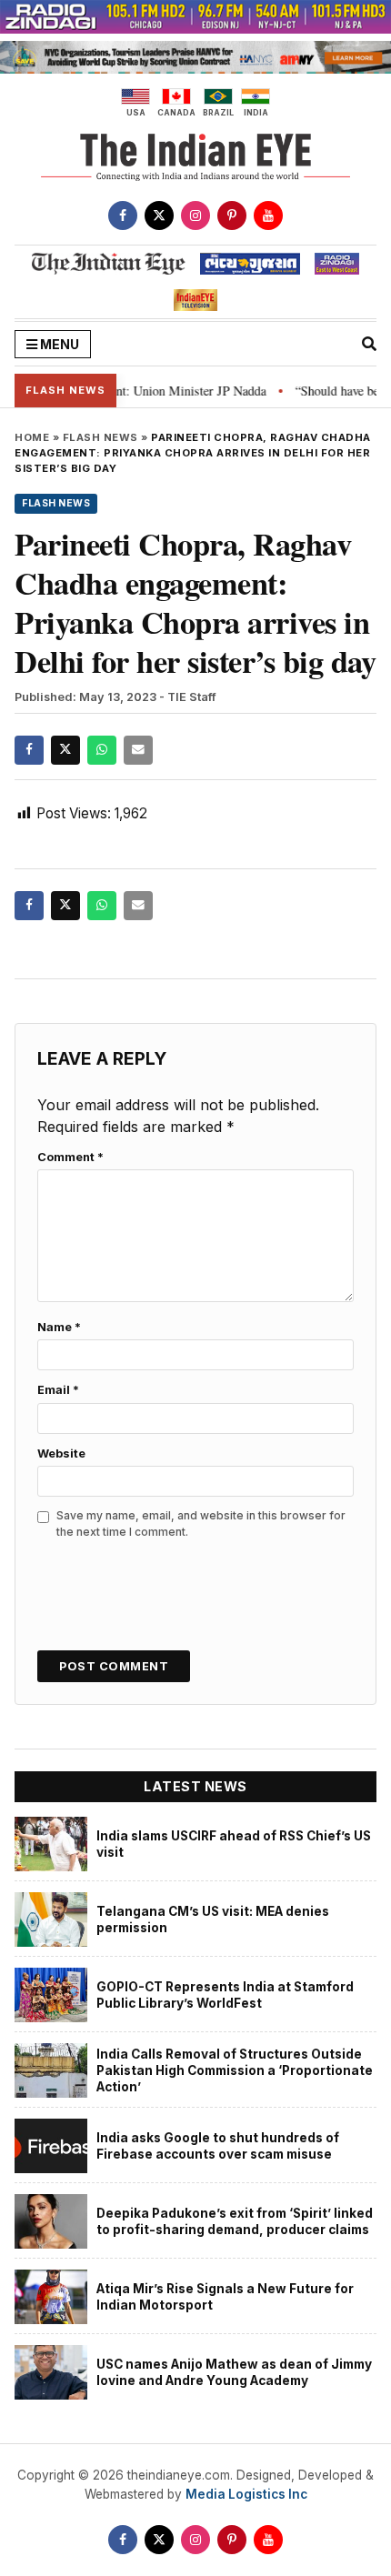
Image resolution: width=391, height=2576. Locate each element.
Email (58, 1390)
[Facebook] (123, 216)
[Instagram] (195, 216)
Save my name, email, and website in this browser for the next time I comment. (201, 1524)
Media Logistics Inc (246, 2494)
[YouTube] (268, 216)
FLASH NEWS (100, 437)
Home (32, 437)
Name (59, 1327)
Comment (70, 1157)
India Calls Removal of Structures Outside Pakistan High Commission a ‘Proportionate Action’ (235, 2071)
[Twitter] (159, 216)
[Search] (369, 344)
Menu (58, 344)
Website (61, 1453)
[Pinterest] (232, 216)
